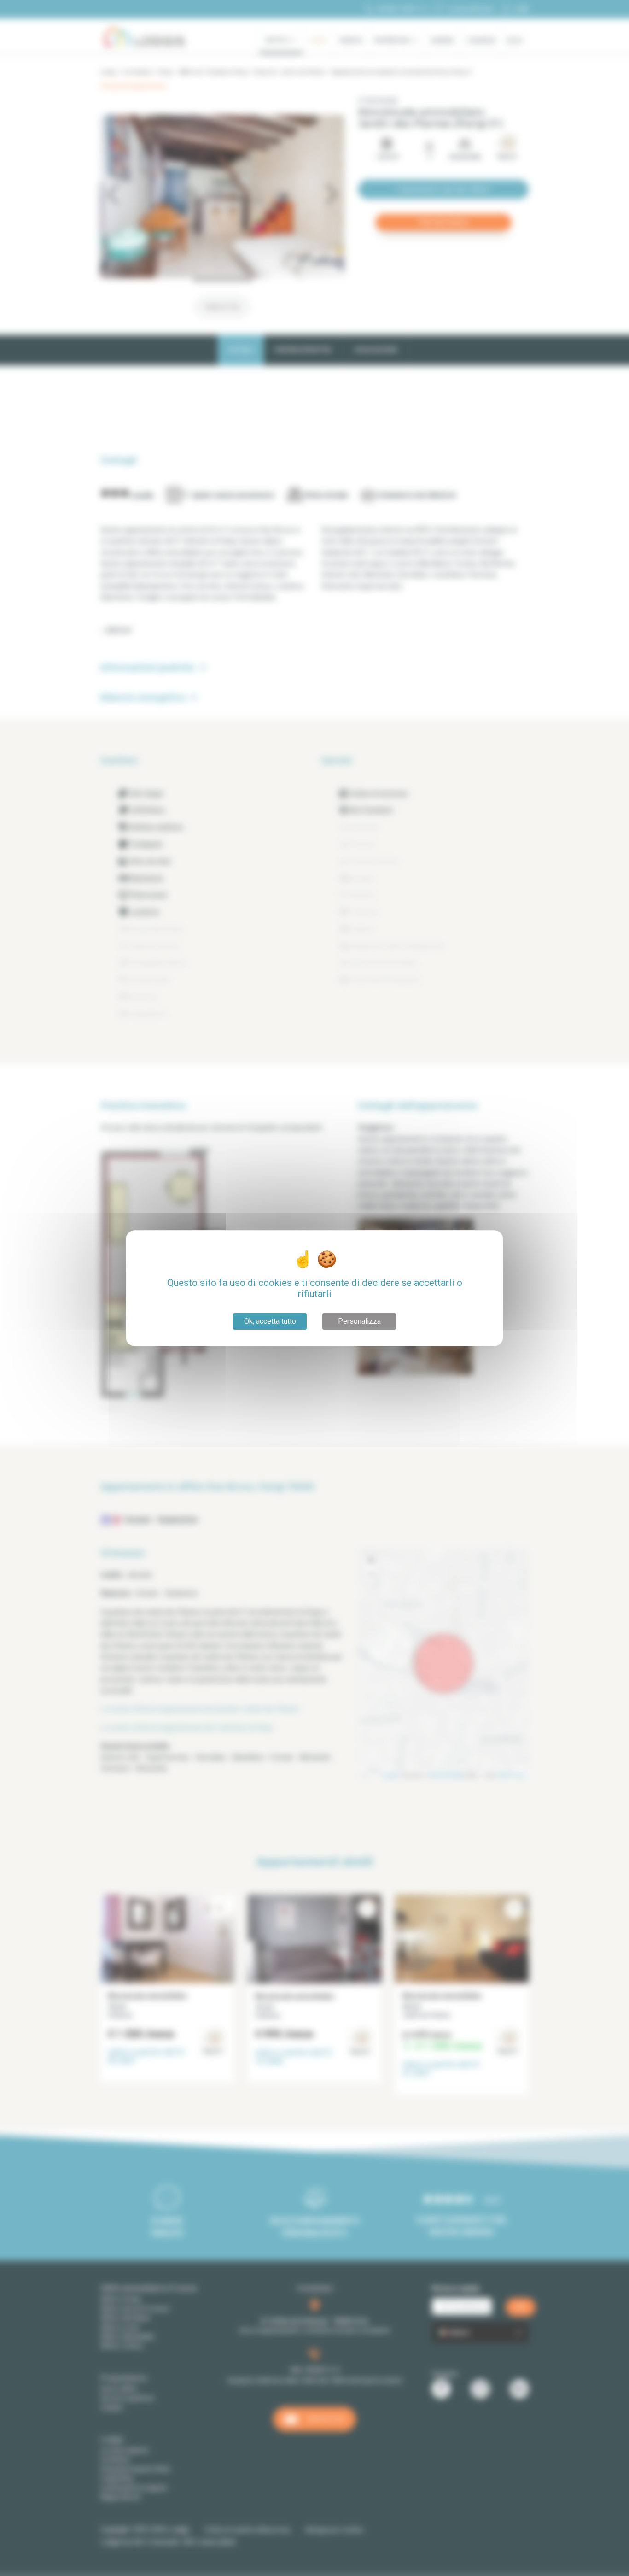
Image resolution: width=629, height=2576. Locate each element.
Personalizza (359, 1321)
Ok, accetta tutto (270, 1321)
